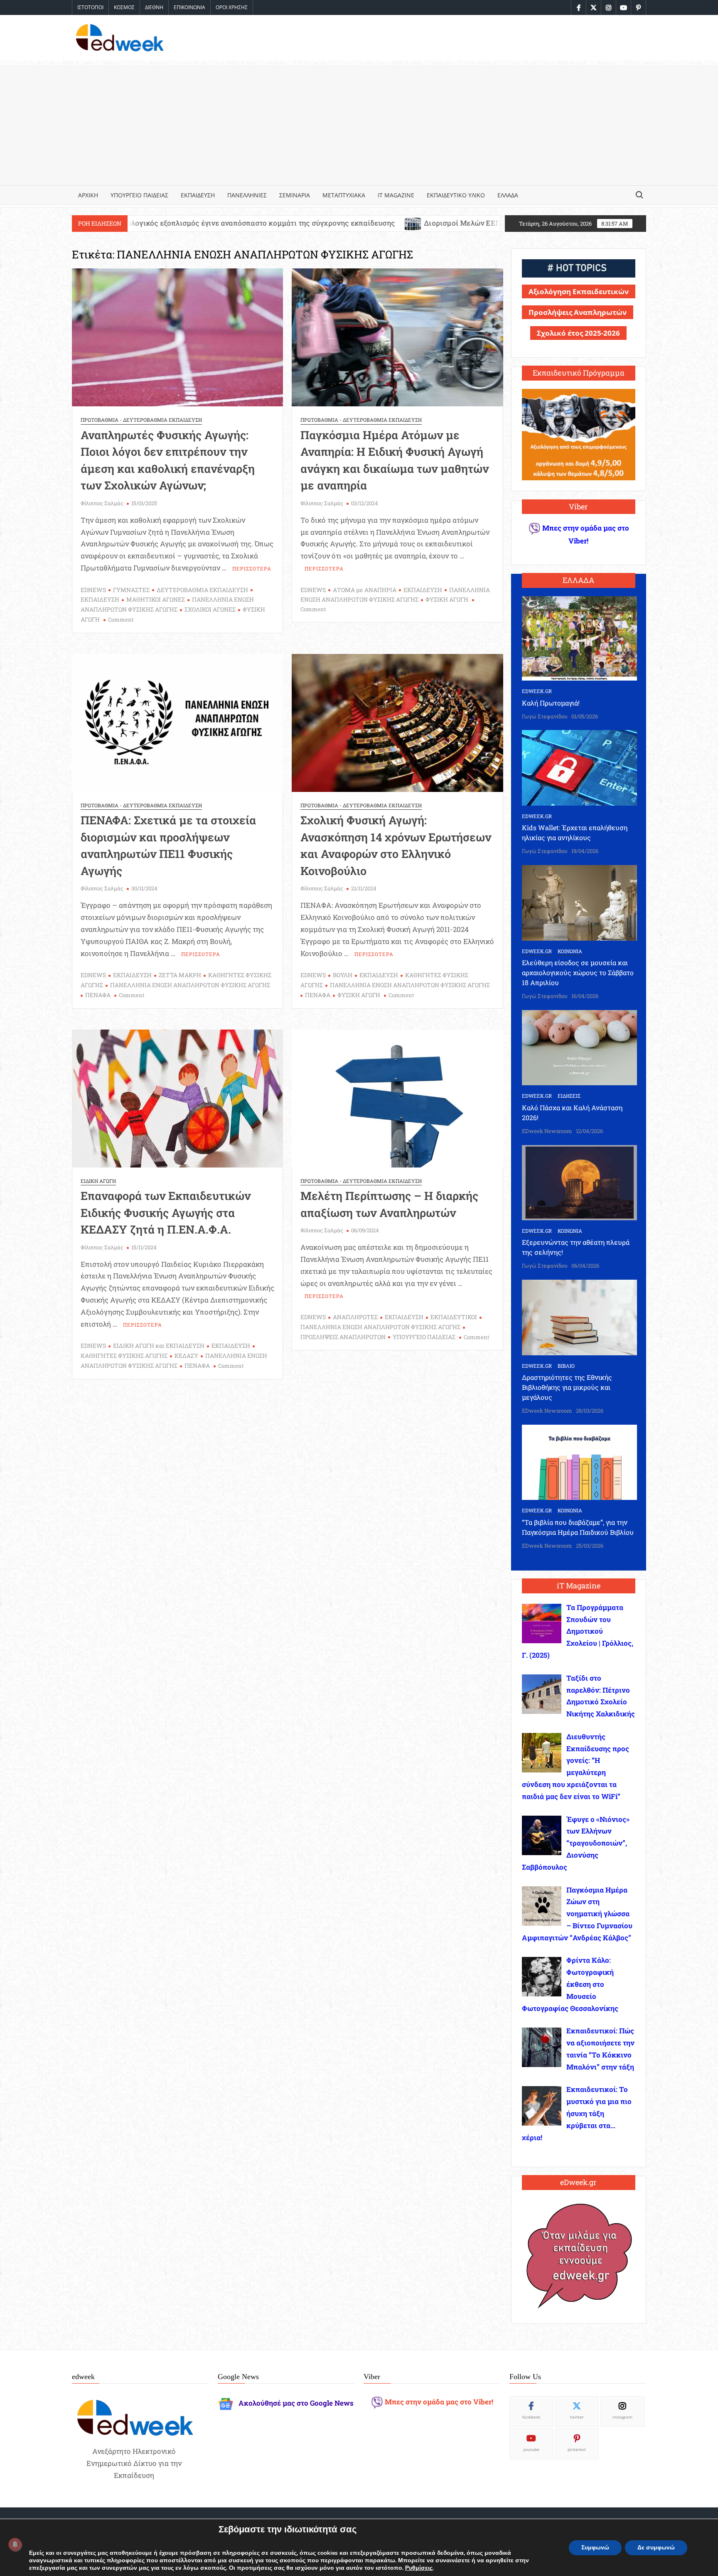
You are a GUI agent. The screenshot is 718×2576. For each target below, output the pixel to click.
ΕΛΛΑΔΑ (508, 195)
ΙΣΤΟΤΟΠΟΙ (90, 7)
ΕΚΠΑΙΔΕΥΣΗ (198, 195)
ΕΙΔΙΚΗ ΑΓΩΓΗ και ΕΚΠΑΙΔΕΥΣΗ (159, 1346)
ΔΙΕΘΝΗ (154, 7)
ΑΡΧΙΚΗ (88, 195)
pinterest (577, 2449)
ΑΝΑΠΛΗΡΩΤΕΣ (355, 1317)
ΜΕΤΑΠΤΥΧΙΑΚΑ (344, 195)
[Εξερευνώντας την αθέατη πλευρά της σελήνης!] (580, 1182)
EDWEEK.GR (537, 691)
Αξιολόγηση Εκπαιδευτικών (579, 291)
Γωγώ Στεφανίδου (545, 716)
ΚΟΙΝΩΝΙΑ (570, 951)
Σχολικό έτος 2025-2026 (578, 333)
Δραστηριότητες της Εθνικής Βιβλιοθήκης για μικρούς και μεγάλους (567, 1387)
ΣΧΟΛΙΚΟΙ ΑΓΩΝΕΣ (210, 609)
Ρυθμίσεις (419, 2568)
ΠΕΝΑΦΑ (98, 995)
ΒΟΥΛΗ (343, 975)
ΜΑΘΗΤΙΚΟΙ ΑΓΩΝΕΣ (156, 599)
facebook (531, 2417)
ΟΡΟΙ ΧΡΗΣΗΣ (232, 7)
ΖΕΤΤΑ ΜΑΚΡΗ (180, 975)
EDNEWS (93, 590)
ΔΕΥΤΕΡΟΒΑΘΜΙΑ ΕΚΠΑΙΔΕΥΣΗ (202, 590)
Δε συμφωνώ (656, 2548)
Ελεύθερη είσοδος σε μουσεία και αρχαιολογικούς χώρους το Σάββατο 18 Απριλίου (578, 972)
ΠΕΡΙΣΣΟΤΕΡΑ (252, 568)
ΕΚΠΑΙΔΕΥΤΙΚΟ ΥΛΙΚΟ (456, 195)
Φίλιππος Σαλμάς (102, 503)
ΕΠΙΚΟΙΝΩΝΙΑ (189, 7)
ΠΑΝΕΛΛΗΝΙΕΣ (247, 195)
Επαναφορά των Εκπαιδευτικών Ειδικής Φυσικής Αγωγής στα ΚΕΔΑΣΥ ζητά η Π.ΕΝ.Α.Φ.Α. (166, 1212)
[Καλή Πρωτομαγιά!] (580, 638)
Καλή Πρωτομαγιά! (551, 703)
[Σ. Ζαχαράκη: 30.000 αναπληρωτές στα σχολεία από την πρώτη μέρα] (470, 223)
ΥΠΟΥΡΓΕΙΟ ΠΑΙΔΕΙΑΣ (139, 195)
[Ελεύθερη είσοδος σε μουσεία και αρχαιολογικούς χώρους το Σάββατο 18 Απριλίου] (580, 902)
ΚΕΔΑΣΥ (186, 1356)
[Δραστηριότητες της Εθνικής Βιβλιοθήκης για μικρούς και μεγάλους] (580, 1316)
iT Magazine (396, 195)
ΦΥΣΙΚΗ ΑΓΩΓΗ (447, 599)
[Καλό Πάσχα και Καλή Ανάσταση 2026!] (580, 1047)
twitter (577, 2417)
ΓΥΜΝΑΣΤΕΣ (131, 590)
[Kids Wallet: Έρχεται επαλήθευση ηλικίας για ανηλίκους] (580, 767)
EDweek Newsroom (547, 1131)
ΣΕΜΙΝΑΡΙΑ (295, 195)
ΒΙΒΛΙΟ (566, 1366)
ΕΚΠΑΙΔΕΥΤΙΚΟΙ (454, 1317)
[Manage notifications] (15, 2544)
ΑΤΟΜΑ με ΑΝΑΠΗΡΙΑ (365, 590)
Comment (121, 619)
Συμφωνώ (595, 2548)
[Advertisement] (359, 123)
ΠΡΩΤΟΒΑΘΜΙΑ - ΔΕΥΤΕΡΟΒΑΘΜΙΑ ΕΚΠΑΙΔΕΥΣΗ (141, 420)
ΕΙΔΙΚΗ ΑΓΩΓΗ (98, 1181)
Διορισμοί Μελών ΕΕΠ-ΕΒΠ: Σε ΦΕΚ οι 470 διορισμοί (363, 223)
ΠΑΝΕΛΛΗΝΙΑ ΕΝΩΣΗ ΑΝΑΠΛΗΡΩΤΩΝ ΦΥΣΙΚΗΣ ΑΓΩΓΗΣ (190, 985)
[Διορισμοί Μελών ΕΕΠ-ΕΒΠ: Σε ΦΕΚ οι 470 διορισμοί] (262, 223)
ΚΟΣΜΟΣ (124, 7)
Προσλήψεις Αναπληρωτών (578, 312)
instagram (622, 2417)
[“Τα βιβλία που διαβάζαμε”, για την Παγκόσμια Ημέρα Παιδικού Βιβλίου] (580, 1461)
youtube (531, 2449)
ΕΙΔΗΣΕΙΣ (569, 1096)
